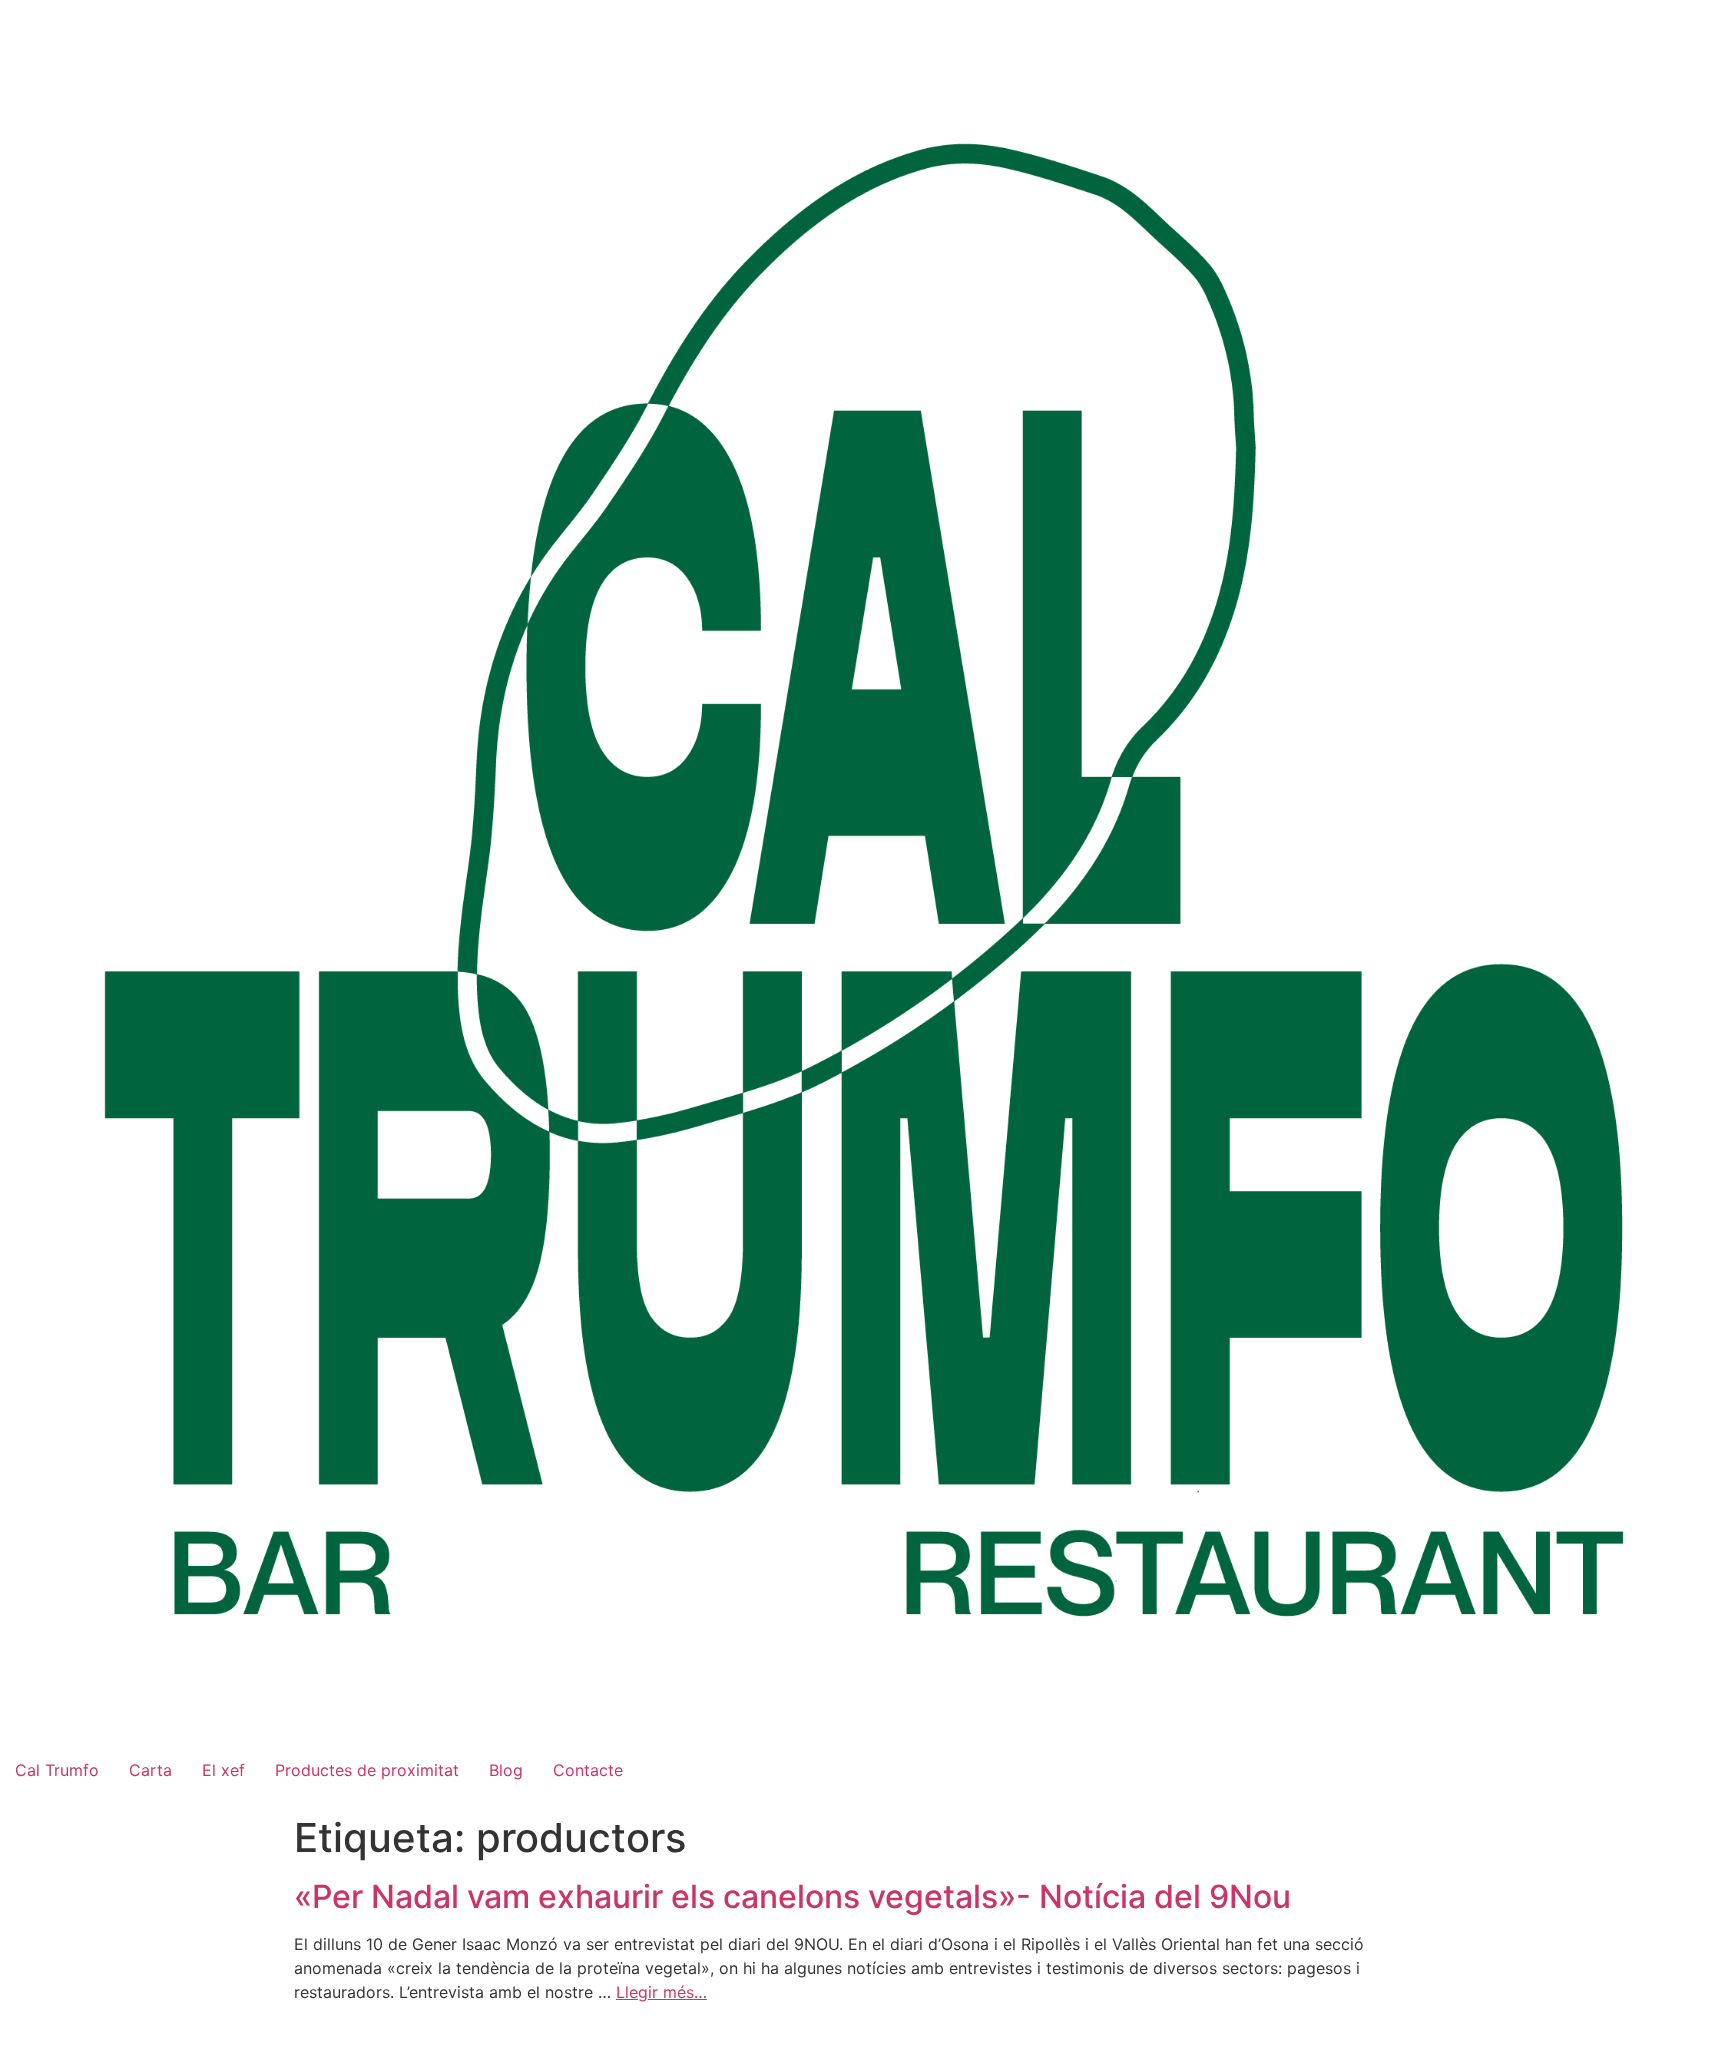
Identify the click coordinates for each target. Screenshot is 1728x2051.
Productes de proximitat (367, 1770)
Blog (506, 1770)
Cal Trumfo (57, 1770)
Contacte (588, 1770)
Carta (150, 1770)
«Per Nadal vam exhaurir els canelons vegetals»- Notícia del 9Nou (792, 1896)
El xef (223, 1770)
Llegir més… (661, 1992)
